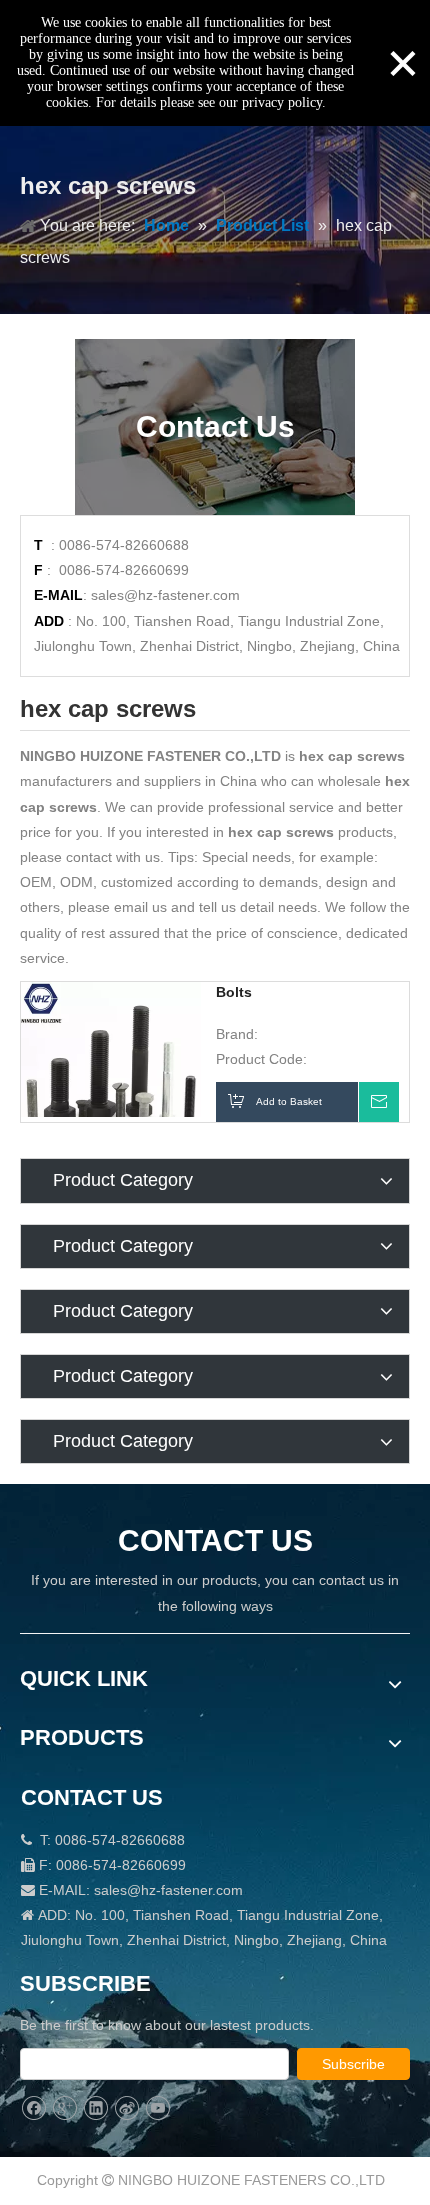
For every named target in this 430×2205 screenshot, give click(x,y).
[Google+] (64, 2108)
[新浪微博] (126, 2108)
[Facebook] (33, 2108)
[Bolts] (111, 1071)
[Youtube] (157, 2108)
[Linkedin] (95, 2108)
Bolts (234, 992)
